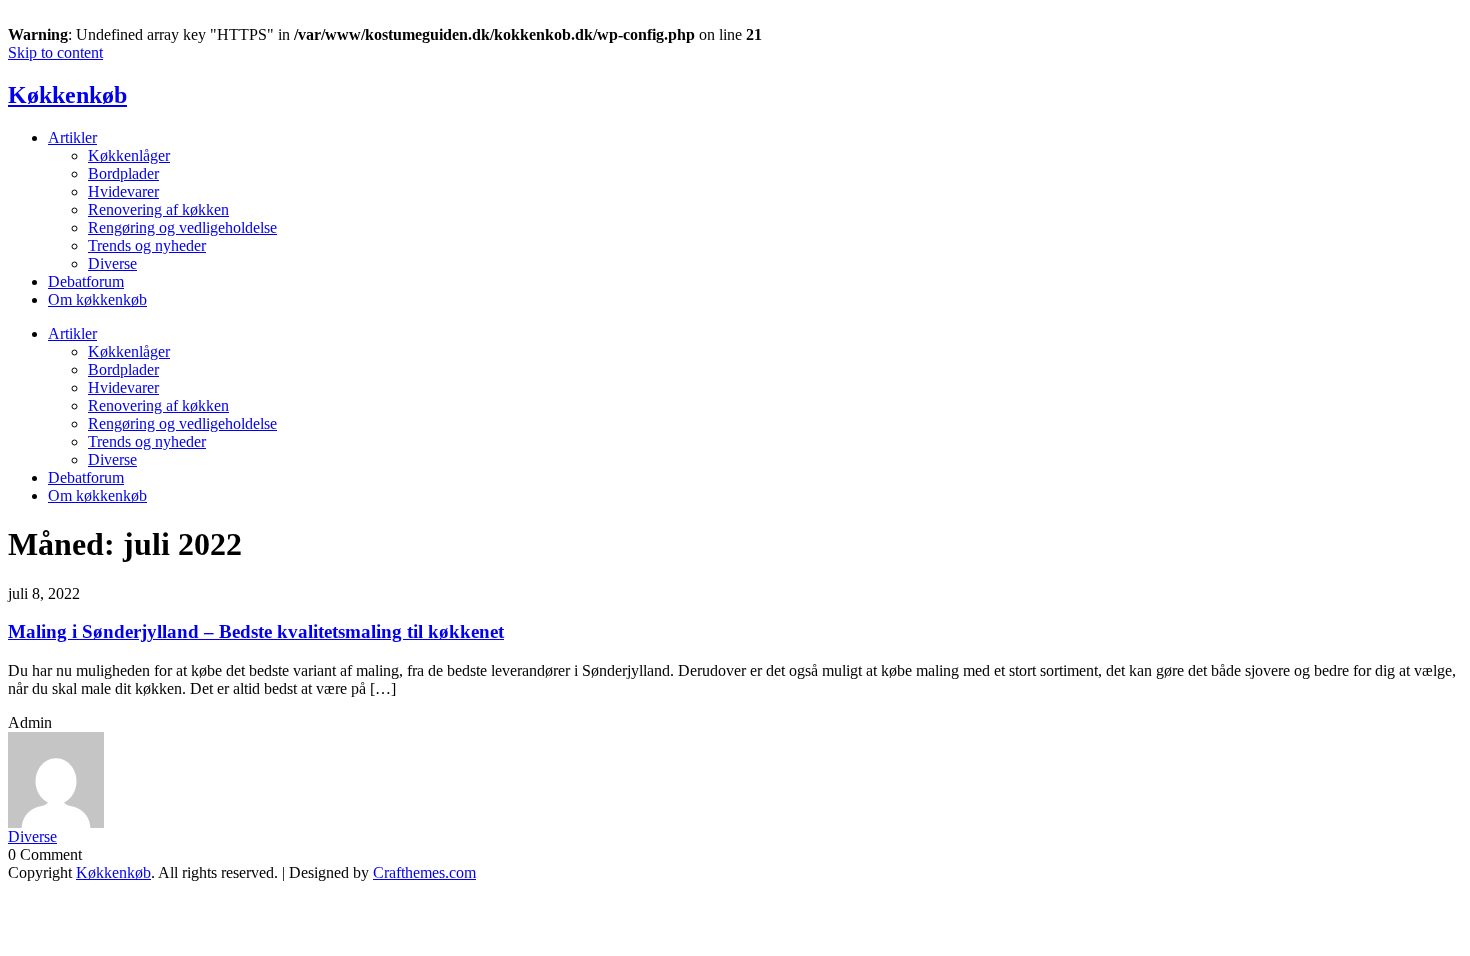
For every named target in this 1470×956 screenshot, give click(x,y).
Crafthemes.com (424, 872)
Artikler (72, 137)
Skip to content (55, 52)
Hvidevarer (123, 191)
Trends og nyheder (147, 245)
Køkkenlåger (129, 155)
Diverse (112, 263)
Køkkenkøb (67, 95)
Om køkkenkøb (97, 299)
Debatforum (86, 281)
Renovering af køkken (158, 209)
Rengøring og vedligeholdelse (182, 227)
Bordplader (123, 173)
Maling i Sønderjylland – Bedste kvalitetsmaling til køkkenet (256, 631)
